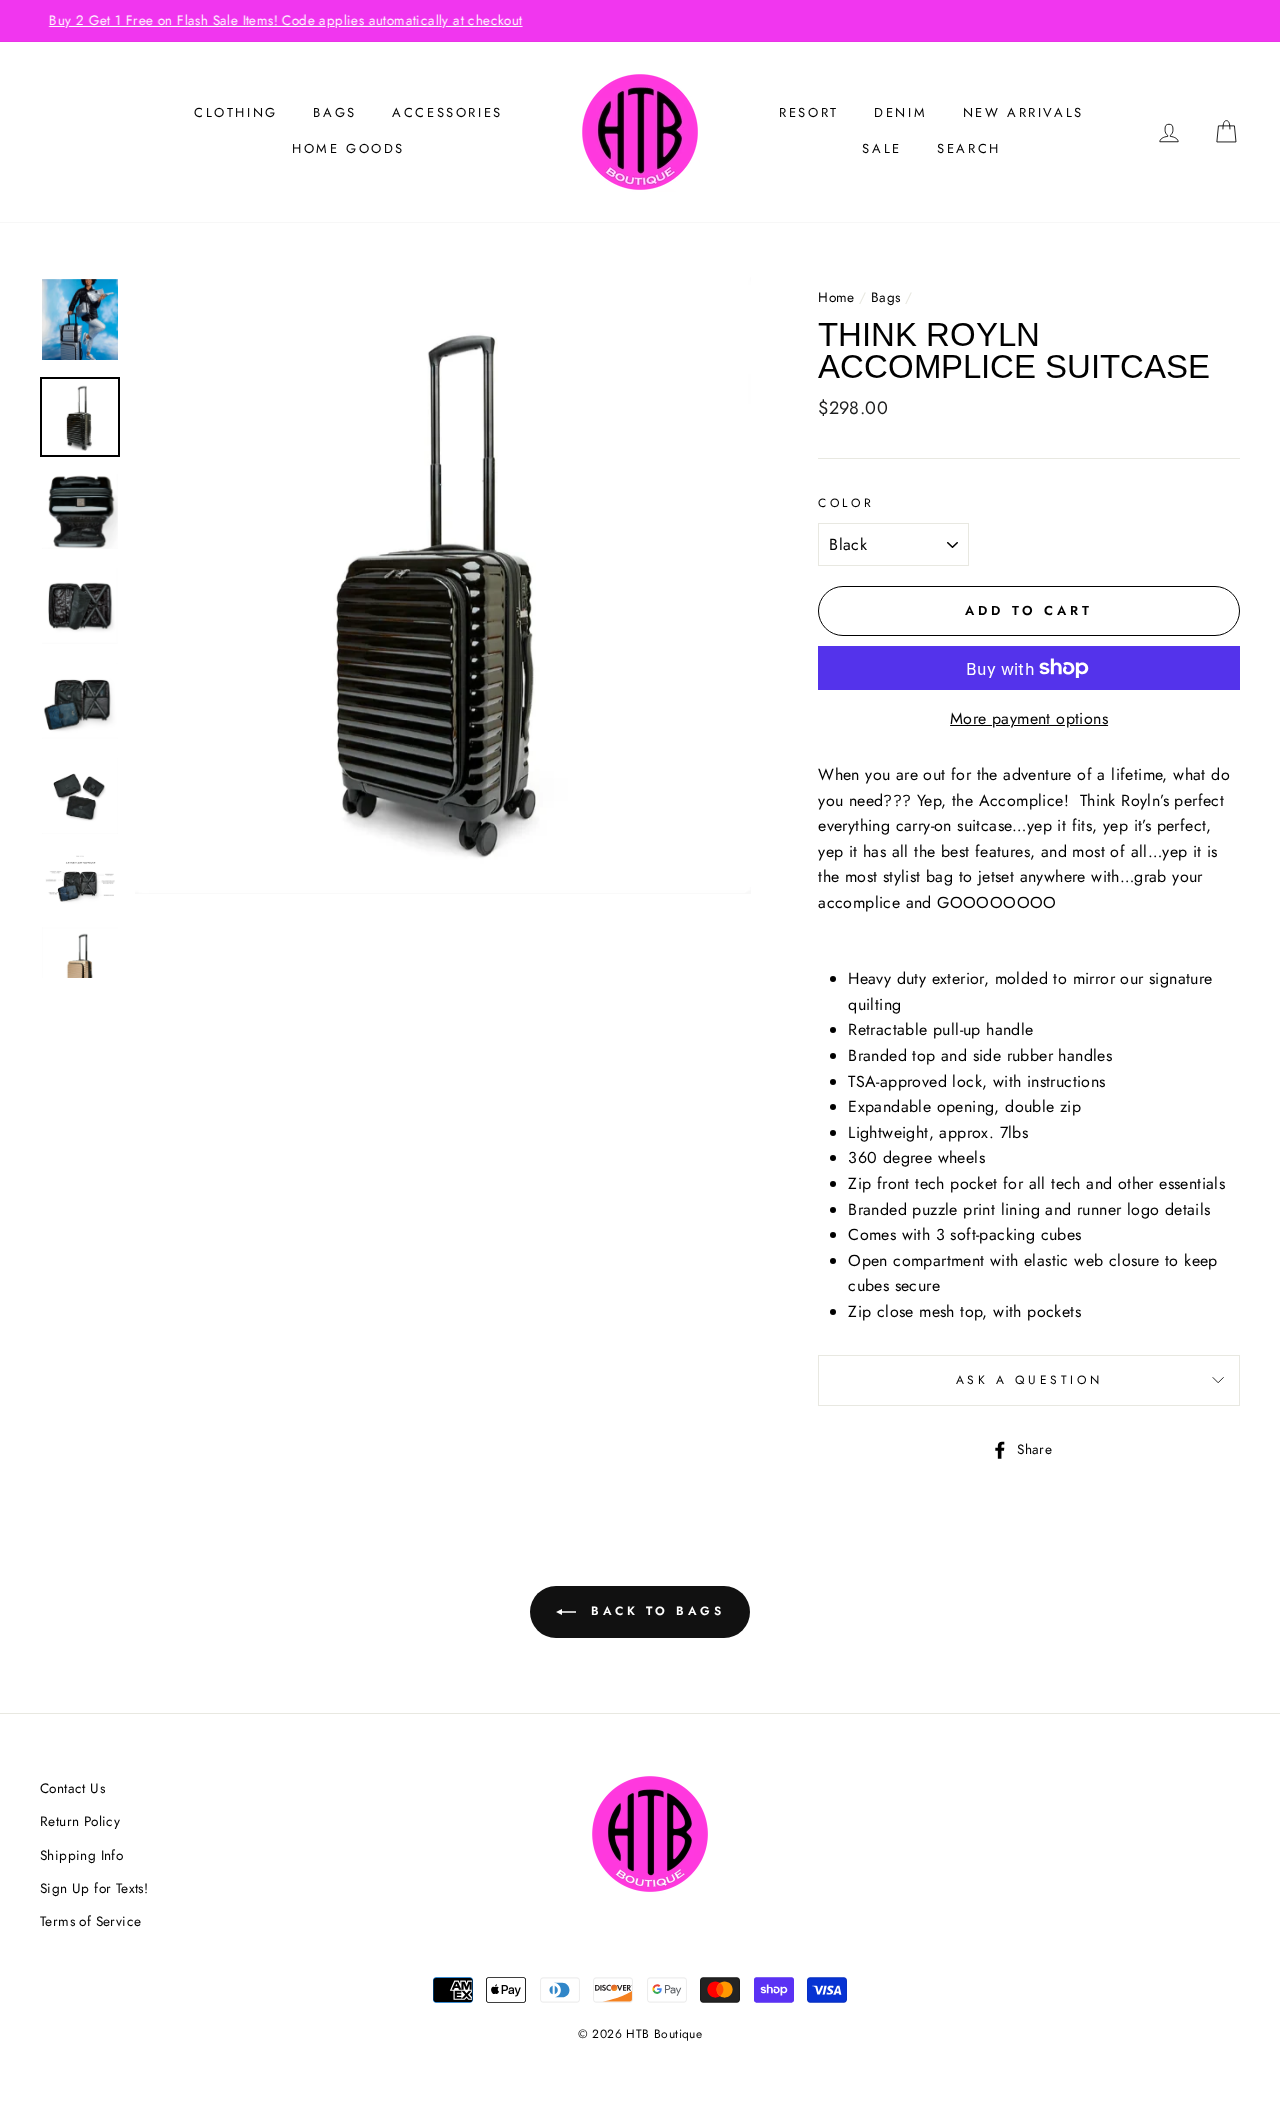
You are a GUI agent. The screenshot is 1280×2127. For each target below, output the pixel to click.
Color (846, 503)
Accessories (447, 112)
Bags (334, 112)
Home (836, 297)
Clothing (236, 112)
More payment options (1029, 718)
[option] (640, 21)
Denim (900, 112)
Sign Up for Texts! (94, 1888)
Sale (881, 148)
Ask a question (1029, 1380)
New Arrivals (1023, 112)
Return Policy (80, 1821)
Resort (809, 112)
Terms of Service (90, 1921)
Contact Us (72, 1788)
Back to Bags (654, 1611)
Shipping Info (81, 1855)
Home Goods (348, 148)
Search (969, 148)
